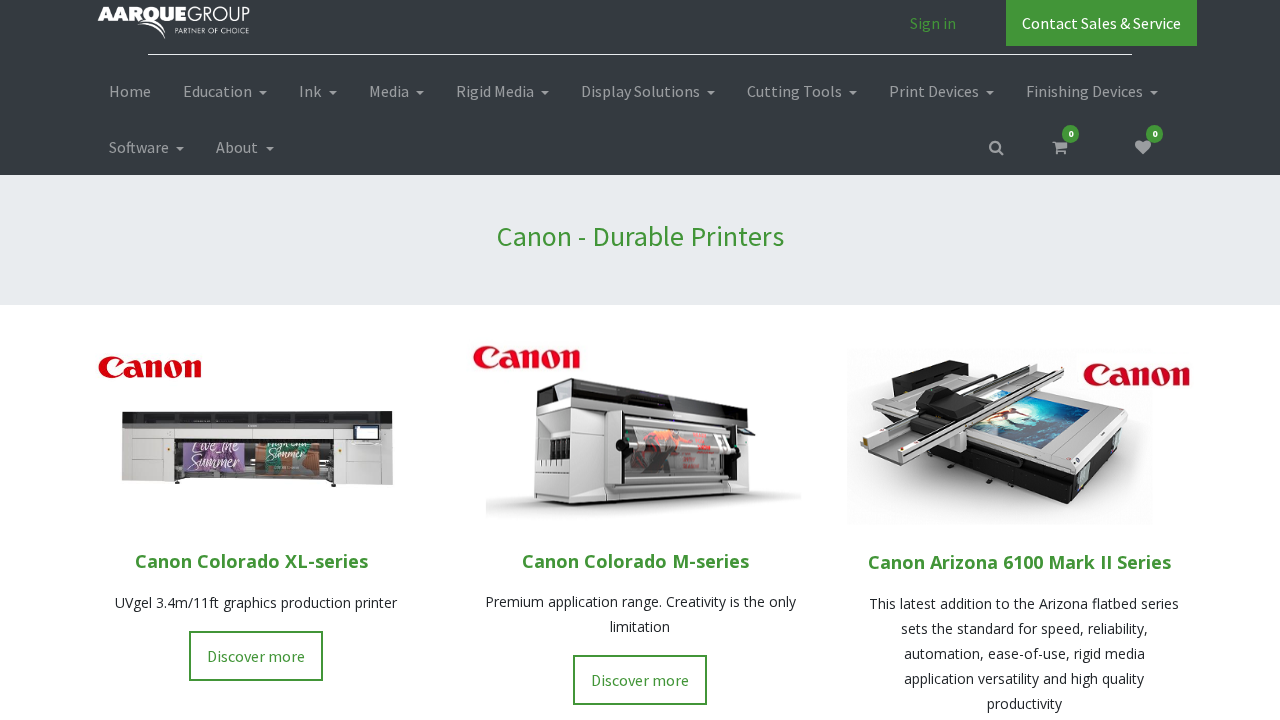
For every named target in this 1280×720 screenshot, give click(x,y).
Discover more (256, 656)
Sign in (933, 23)
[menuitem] (130, 91)
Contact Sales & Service (1101, 23)
